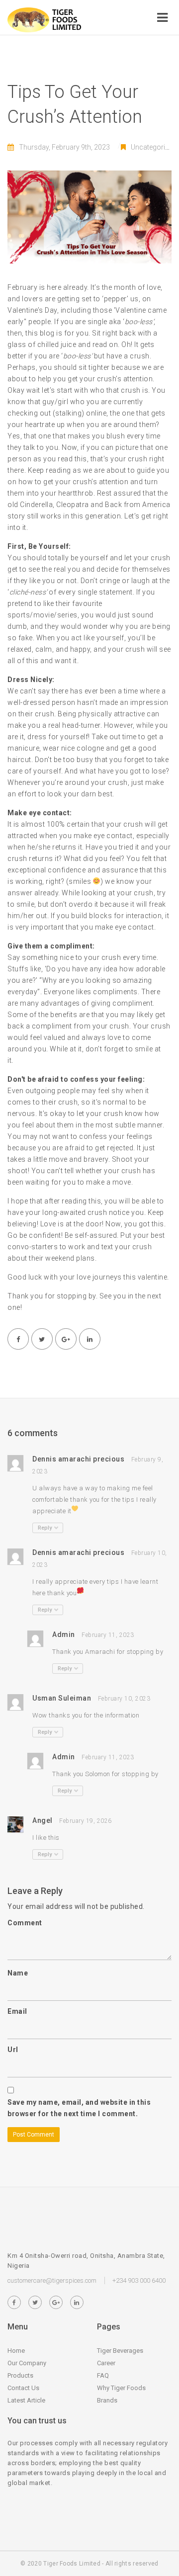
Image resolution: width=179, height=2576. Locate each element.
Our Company (27, 2363)
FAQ (103, 2375)
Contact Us (23, 2388)
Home (16, 2351)
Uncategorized (153, 147)
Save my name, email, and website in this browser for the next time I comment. (79, 2108)
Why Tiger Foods (121, 2388)
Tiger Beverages (120, 2351)
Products (20, 2375)
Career (106, 2363)
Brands (107, 2400)
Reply (45, 1528)
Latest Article (26, 2400)
